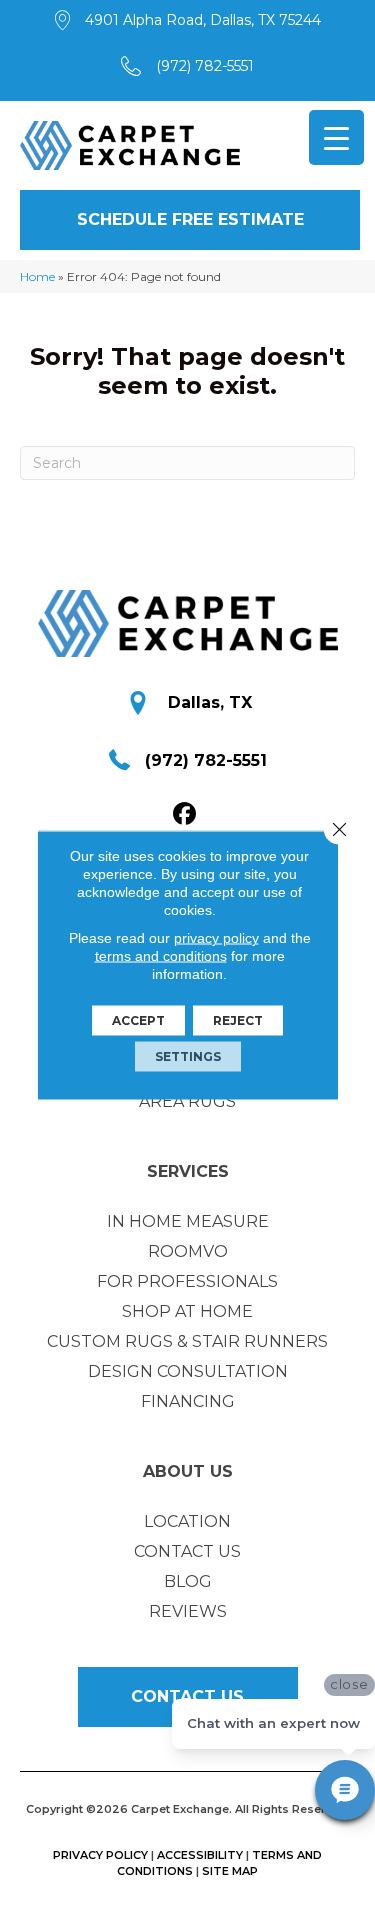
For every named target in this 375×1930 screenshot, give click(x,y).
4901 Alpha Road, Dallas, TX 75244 (203, 20)
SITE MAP (230, 1871)
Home (37, 276)
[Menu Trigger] (336, 137)
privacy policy (216, 938)
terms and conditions (161, 956)
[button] (190, 220)
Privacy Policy (100, 1855)
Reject (238, 1020)
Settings (188, 1056)
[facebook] (184, 814)
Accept (138, 1020)
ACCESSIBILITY (200, 1855)
